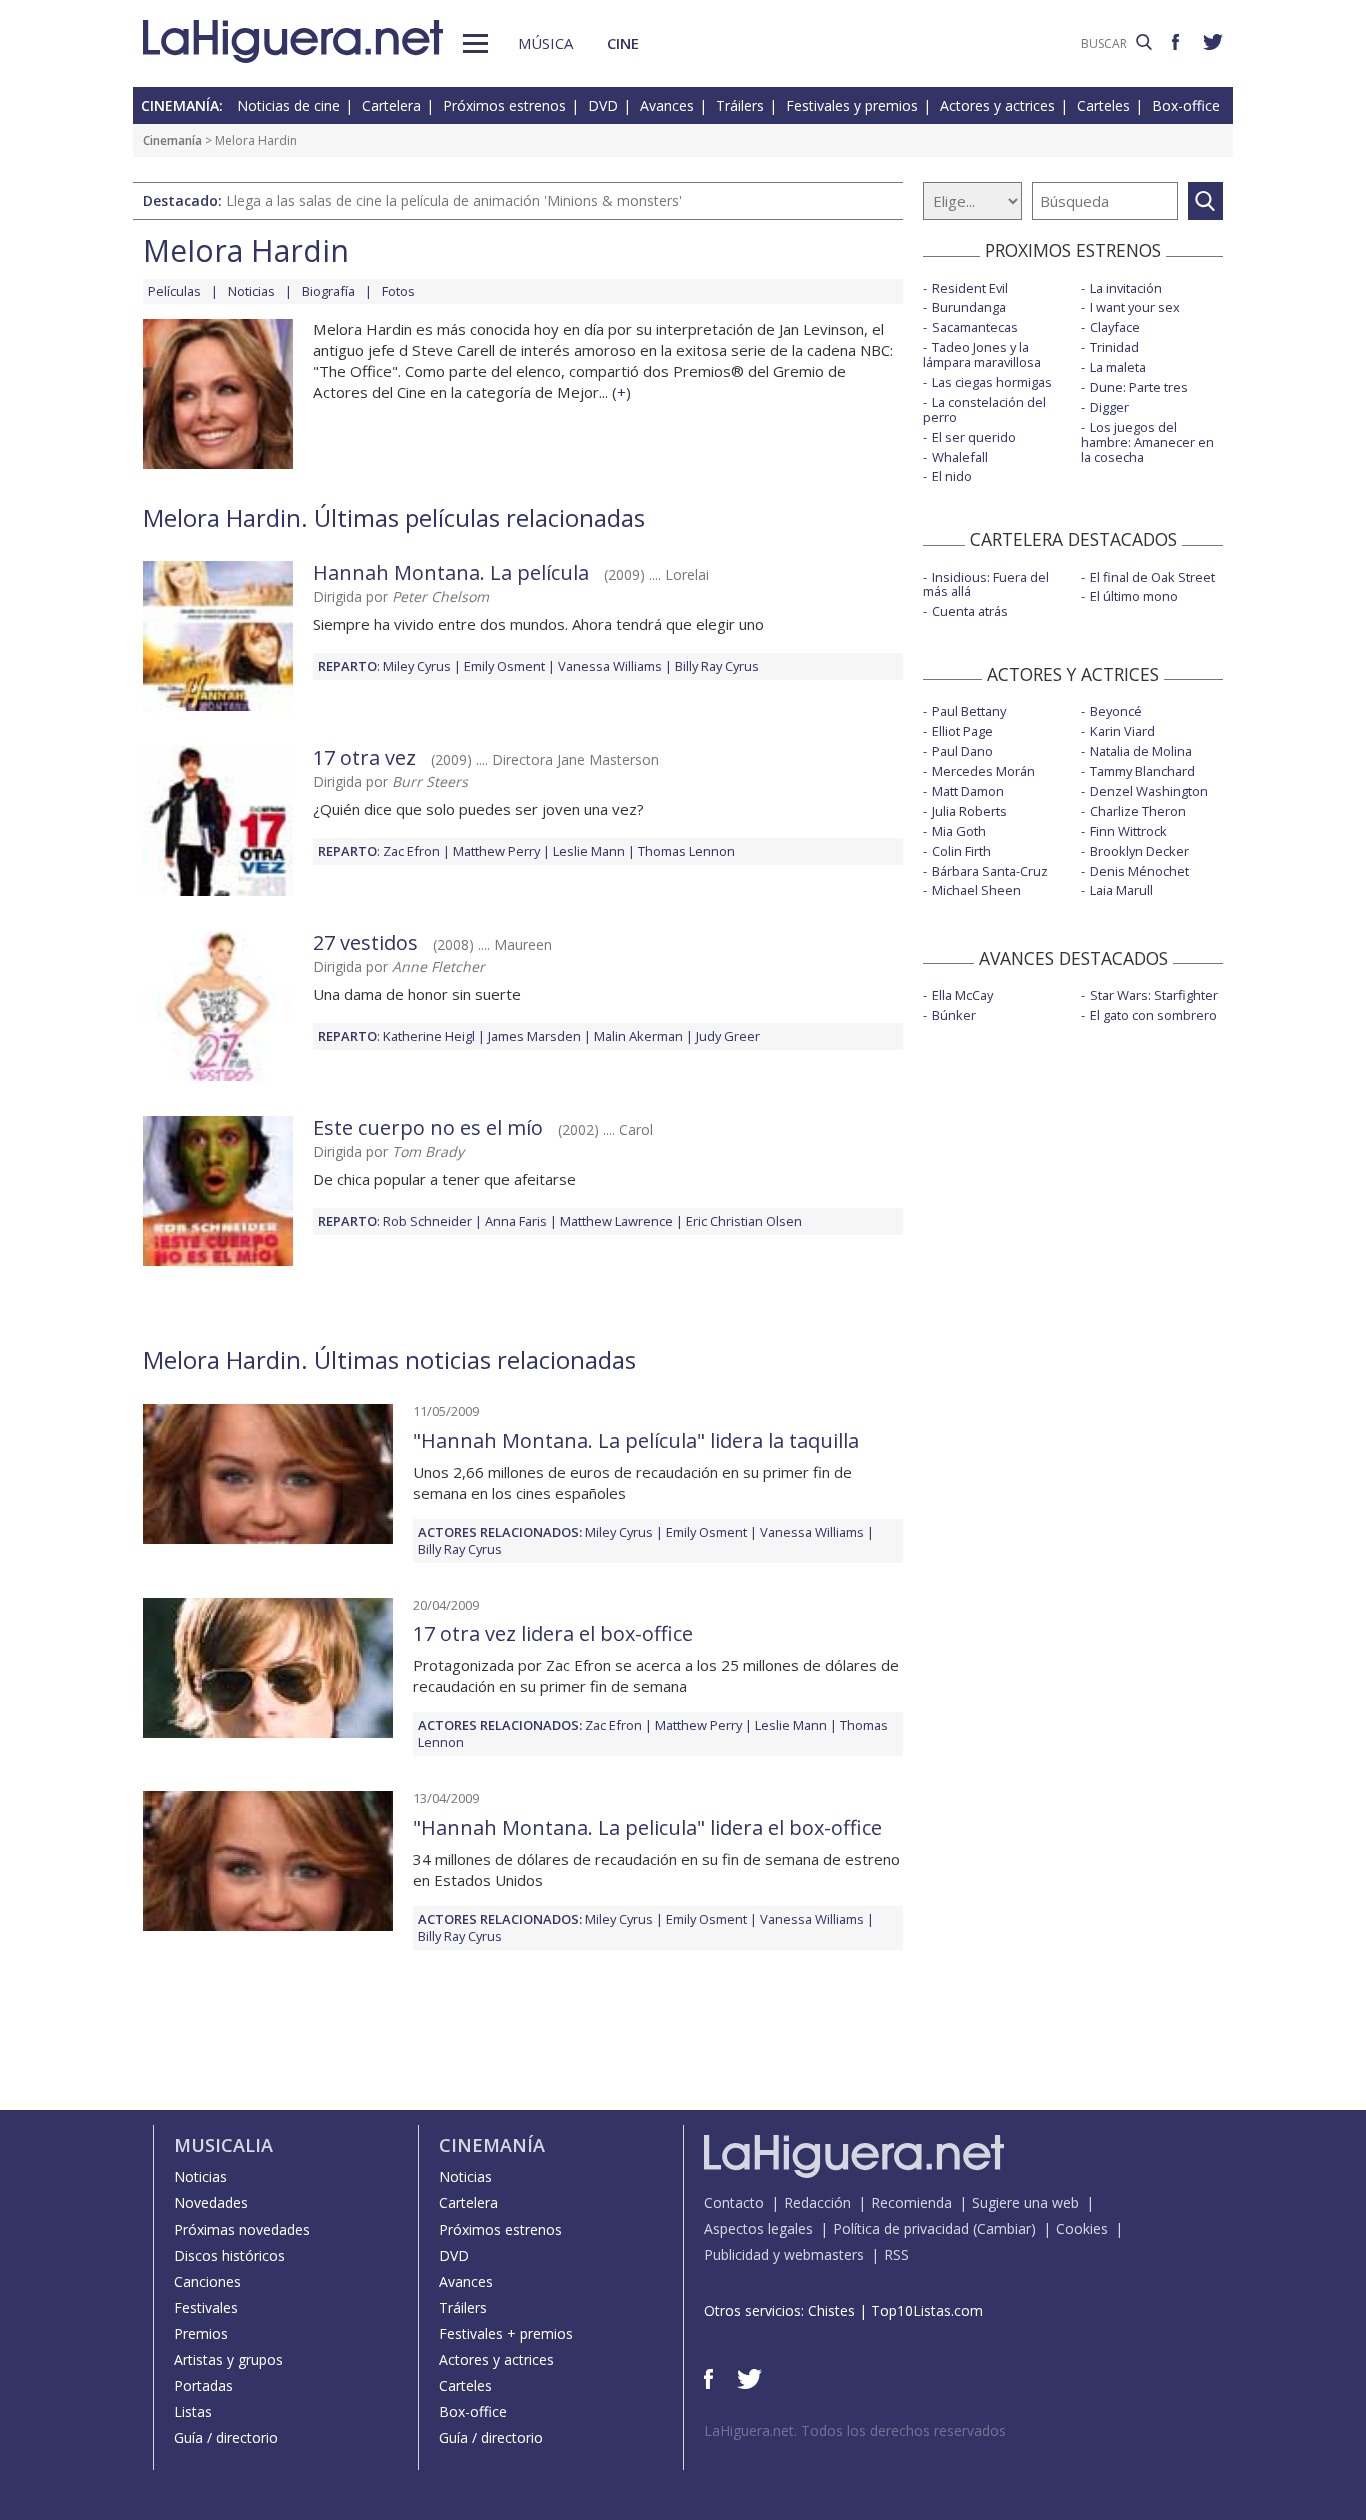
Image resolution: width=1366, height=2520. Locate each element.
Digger (1109, 407)
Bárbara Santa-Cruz (990, 871)
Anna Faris (516, 1221)
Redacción (817, 2202)
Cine (623, 43)
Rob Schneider (427, 1221)
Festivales (206, 2307)
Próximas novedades (242, 2229)
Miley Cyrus (417, 666)
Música (545, 43)
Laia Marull (1121, 890)
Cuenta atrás (970, 611)
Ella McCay (962, 995)
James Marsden (534, 1036)
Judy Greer (728, 1036)
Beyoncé (1116, 711)
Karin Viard (1122, 731)
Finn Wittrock (1128, 831)
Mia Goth (959, 831)
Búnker (954, 1015)
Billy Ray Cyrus (717, 666)
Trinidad (1114, 347)
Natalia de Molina (1141, 751)
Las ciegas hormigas (992, 382)
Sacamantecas (975, 327)
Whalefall (960, 457)
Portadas (203, 2385)
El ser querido (974, 437)
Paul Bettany (969, 711)
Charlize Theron (1138, 811)
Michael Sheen (976, 890)
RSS (896, 2254)
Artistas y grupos (228, 2359)
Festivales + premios (506, 2333)
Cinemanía (172, 140)
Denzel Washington (1149, 791)
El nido (952, 476)
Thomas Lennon (686, 851)
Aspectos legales (758, 2228)
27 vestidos (365, 942)
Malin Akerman (638, 1036)
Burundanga (969, 307)
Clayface (1115, 327)
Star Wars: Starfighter (1154, 995)
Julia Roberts (969, 811)
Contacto (734, 2202)
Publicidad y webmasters (784, 2254)
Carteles (1103, 105)
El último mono (1134, 596)
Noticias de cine (288, 105)
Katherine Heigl (429, 1036)
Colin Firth (961, 851)
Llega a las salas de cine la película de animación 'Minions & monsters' (454, 200)
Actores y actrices (997, 105)
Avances (667, 105)
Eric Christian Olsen (744, 1221)
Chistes (831, 2310)
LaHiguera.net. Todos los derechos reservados (855, 2430)
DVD (603, 105)
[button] (475, 43)
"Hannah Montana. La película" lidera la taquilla (636, 1440)
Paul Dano (962, 751)
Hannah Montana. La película (451, 572)
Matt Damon (968, 791)
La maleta (1118, 367)
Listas (193, 2411)
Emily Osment (504, 666)
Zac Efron (411, 851)
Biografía (328, 291)
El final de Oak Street (1152, 577)
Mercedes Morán (983, 771)
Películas (174, 291)
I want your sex (1135, 307)
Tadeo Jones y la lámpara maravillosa (982, 354)
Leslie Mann (589, 851)
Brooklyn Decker (1139, 851)
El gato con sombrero (1153, 1015)
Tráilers (740, 105)
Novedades (211, 2202)
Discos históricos (229, 2255)
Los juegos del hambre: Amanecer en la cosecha (1147, 442)
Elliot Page (962, 731)
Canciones (207, 2281)
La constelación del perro (984, 409)
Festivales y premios (852, 105)
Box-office (1186, 105)
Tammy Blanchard (1142, 771)
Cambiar (1004, 2228)
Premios (201, 2333)
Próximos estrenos (504, 105)
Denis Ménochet (1139, 871)
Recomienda (911, 2202)
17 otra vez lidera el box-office (553, 1633)
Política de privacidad (901, 2228)
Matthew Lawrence (616, 1221)
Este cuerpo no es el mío (428, 1127)
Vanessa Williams (610, 666)
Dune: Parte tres (1139, 387)
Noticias (251, 291)
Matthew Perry (496, 851)
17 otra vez (364, 757)
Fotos (398, 291)
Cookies (1082, 2228)
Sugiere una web (1025, 2202)
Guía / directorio (226, 2437)
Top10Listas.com (927, 2310)
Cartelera (391, 105)
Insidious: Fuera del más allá (986, 584)
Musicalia (223, 2145)
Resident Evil (970, 288)
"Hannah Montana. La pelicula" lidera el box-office (647, 1827)
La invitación (1126, 288)
